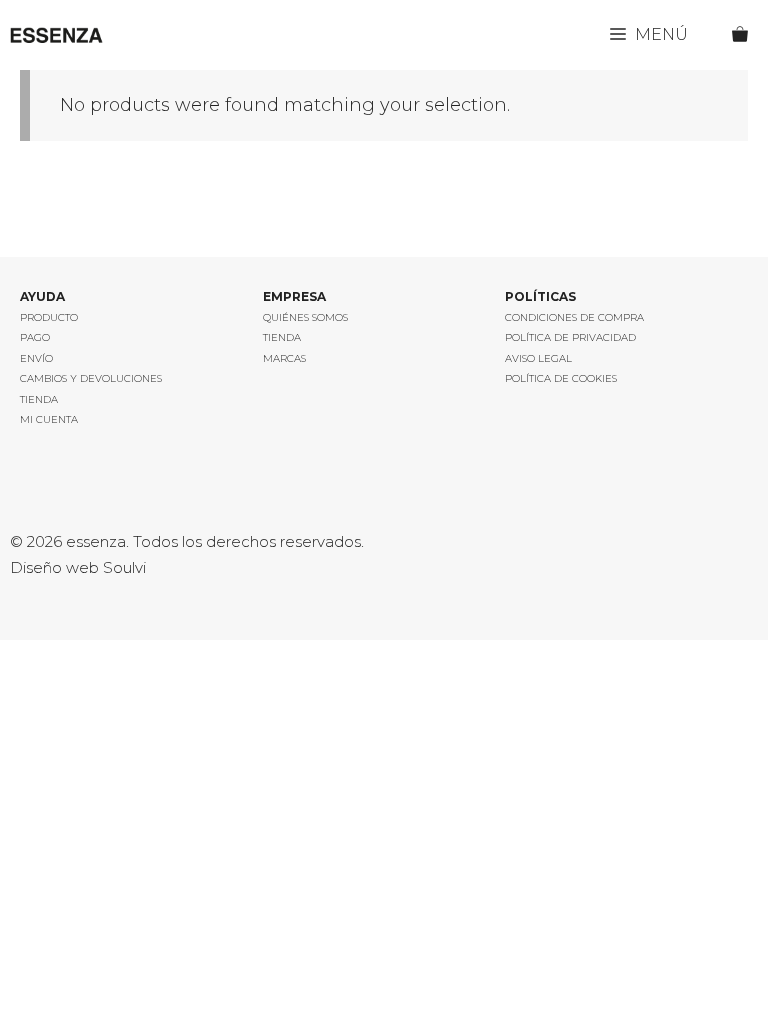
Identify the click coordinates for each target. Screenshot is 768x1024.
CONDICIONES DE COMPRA (574, 317)
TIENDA (39, 399)
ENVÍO (36, 358)
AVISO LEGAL (538, 358)
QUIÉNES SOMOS (305, 317)
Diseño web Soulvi (78, 567)
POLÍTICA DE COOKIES (561, 378)
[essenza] (56, 35)
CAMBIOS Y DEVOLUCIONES (91, 378)
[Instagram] (27, 499)
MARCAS (284, 358)
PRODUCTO (49, 317)
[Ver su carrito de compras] (750, 35)
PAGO (35, 337)
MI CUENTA (49, 419)
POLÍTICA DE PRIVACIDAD (570, 337)
